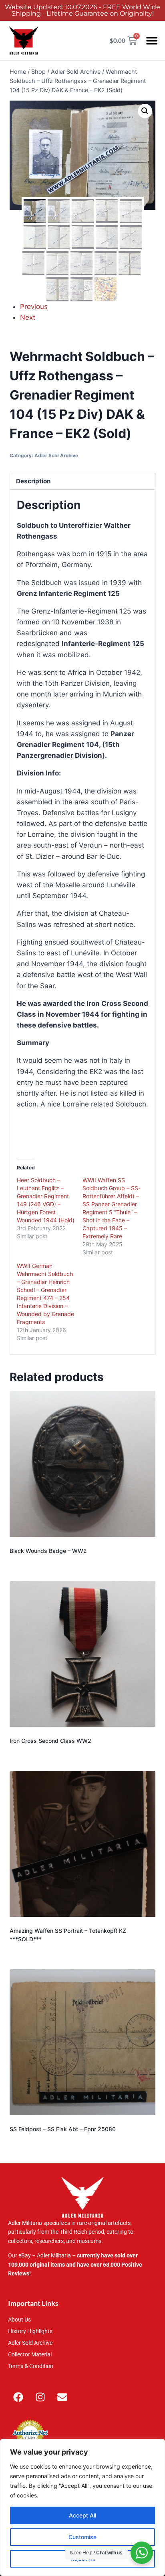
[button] (152, 41)
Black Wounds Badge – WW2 (48, 1551)
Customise (82, 2537)
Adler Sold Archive (56, 455)
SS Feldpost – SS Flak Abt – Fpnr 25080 (63, 2129)
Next (28, 317)
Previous (34, 307)
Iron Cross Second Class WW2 (50, 1741)
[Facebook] (18, 2397)
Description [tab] (33, 481)
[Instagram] (40, 2397)
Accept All (82, 2515)
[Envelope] (62, 2397)
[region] (82, 2507)
